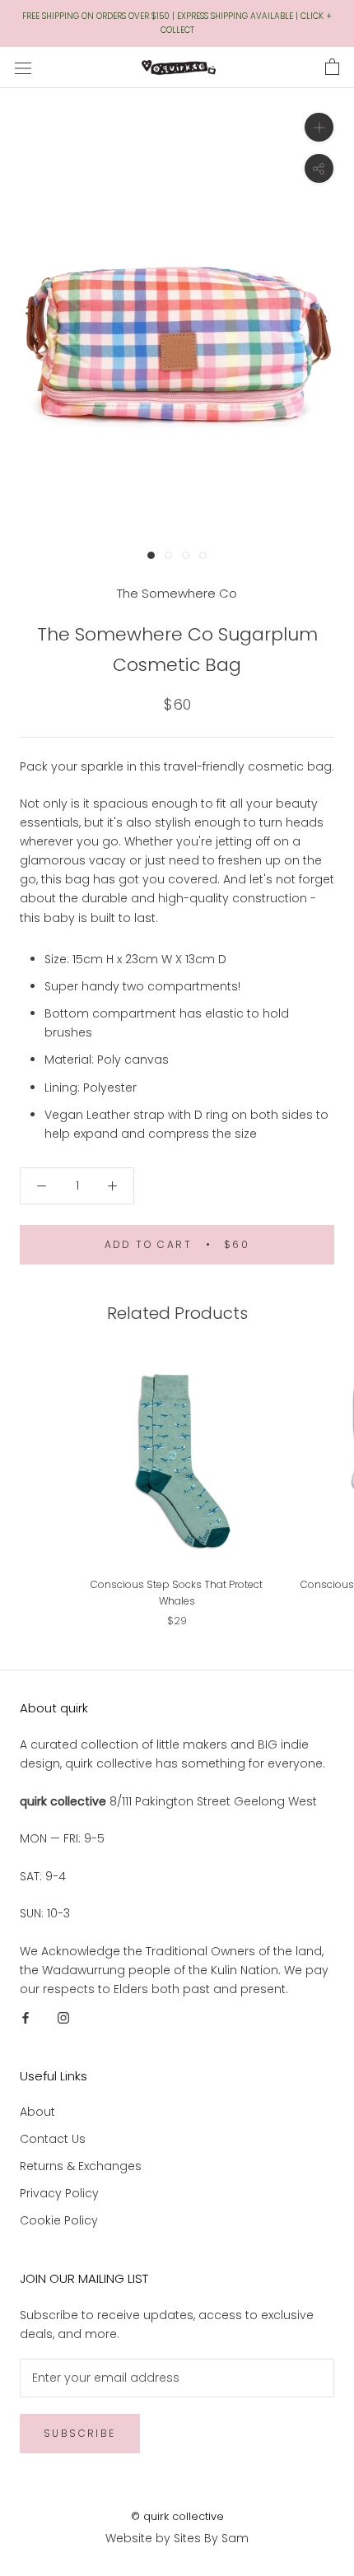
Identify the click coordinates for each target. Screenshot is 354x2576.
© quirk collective (177, 2516)
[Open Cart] (332, 68)
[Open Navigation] (23, 67)
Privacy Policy (59, 2193)
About (37, 2112)
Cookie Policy (59, 2220)
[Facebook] (26, 2017)
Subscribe (80, 2433)
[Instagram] (63, 2017)
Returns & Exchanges (81, 2166)
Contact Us (53, 2139)
